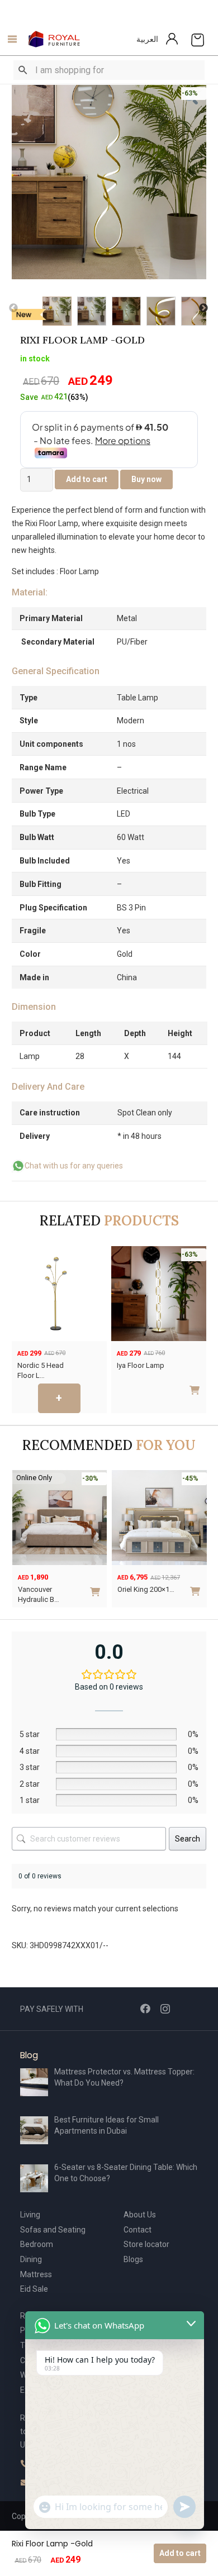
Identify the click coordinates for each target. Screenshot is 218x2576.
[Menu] (9, 39)
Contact (138, 2230)
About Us (140, 2215)
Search (188, 1839)
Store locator (146, 2244)
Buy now (146, 479)
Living (30, 2215)
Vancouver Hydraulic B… (39, 1594)
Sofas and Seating (53, 2230)
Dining (31, 2259)
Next (203, 308)
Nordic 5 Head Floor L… (41, 1370)
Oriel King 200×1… (146, 1589)
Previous (13, 308)
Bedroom (37, 2244)
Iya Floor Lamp (141, 1365)
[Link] (54, 39)
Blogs (133, 2259)
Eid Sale (34, 2289)
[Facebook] (145, 2009)
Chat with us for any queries (74, 1166)
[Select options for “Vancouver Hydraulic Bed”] (97, 1587)
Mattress (36, 2274)
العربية (147, 39)
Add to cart (180, 2553)
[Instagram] (165, 2009)
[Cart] (198, 39)
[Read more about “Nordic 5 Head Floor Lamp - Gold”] (59, 1398)
